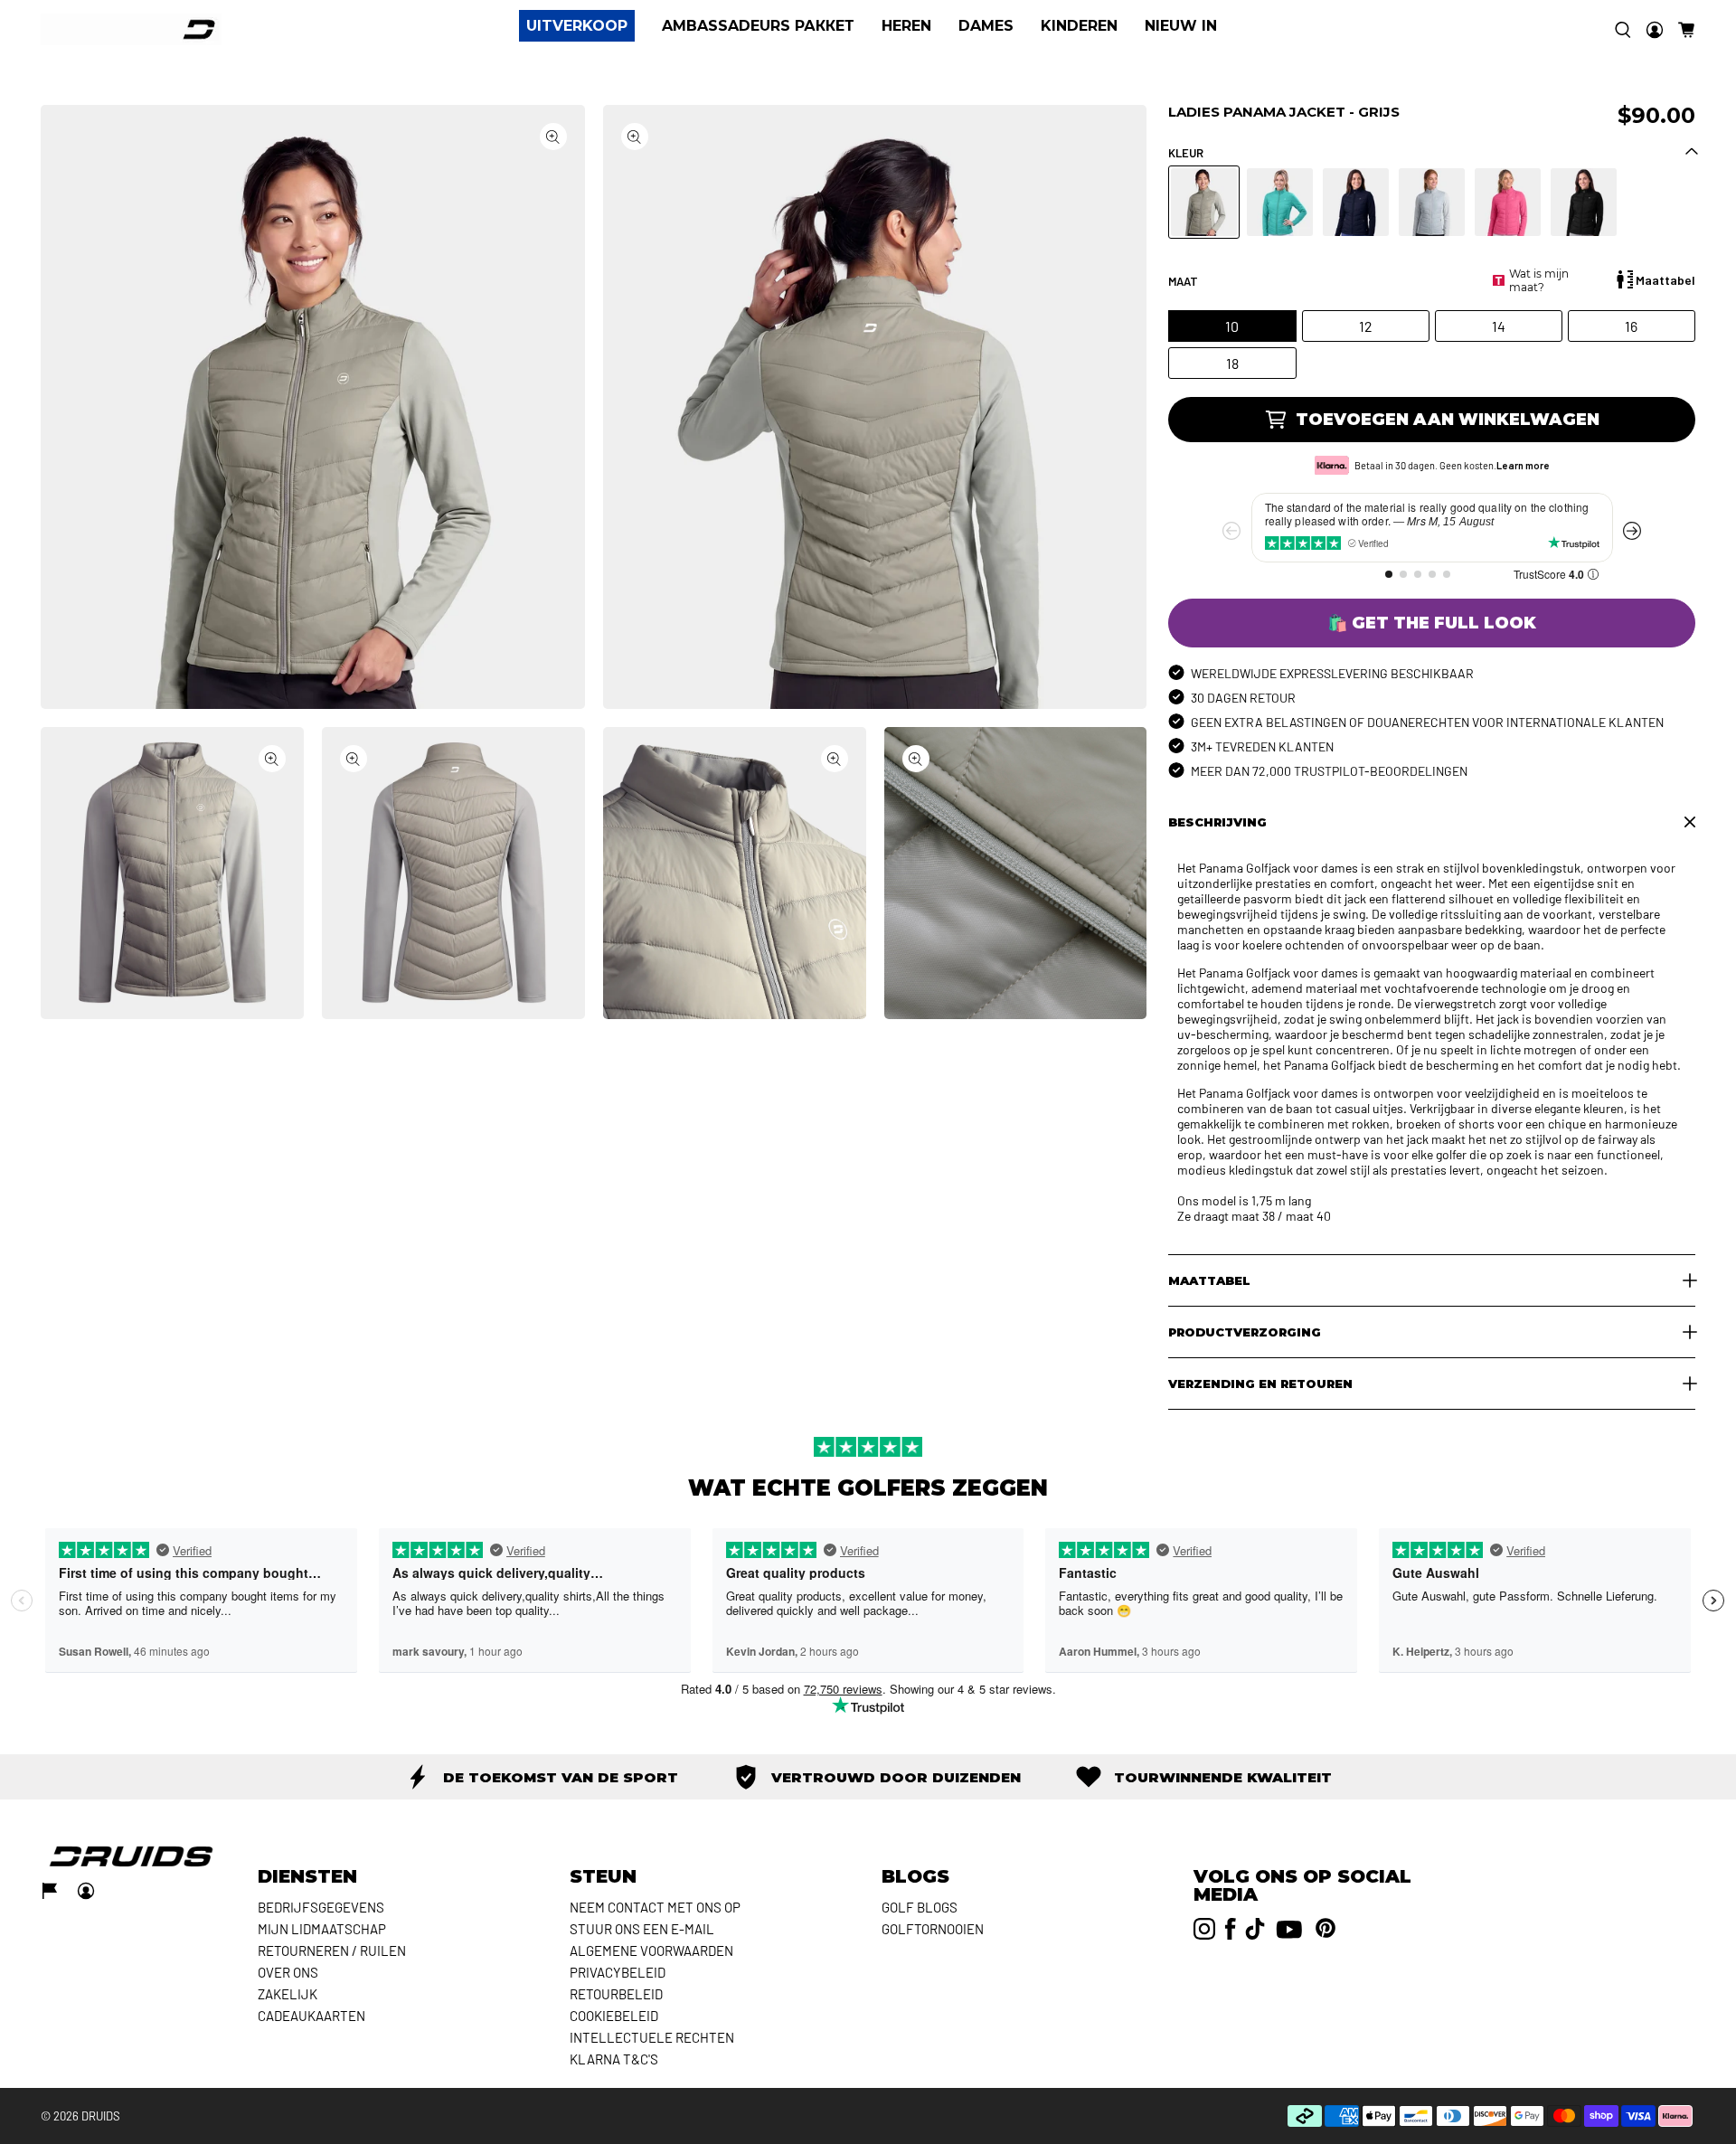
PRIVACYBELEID (618, 1972)
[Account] (1655, 30)
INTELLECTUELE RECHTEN (652, 2037)
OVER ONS (288, 1972)
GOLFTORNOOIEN (933, 1929)
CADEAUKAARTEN (311, 2016)
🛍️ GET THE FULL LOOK (1432, 623)
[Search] (1623, 30)
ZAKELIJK (288, 1994)
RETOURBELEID (616, 1994)
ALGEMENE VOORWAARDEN (651, 1950)
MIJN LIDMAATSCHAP (322, 1929)
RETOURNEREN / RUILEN (332, 1950)
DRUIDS (101, 2116)
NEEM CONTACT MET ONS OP (655, 1907)
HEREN (906, 26)
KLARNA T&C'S (614, 2059)
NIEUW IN (1181, 26)
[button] (1686, 30)
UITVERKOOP (577, 26)
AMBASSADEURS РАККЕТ (758, 26)
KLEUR (1186, 153)
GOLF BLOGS (920, 1907)
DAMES (986, 26)
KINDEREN (1079, 26)
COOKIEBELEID (614, 2016)
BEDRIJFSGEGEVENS (321, 1907)
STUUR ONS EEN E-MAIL (642, 1929)
